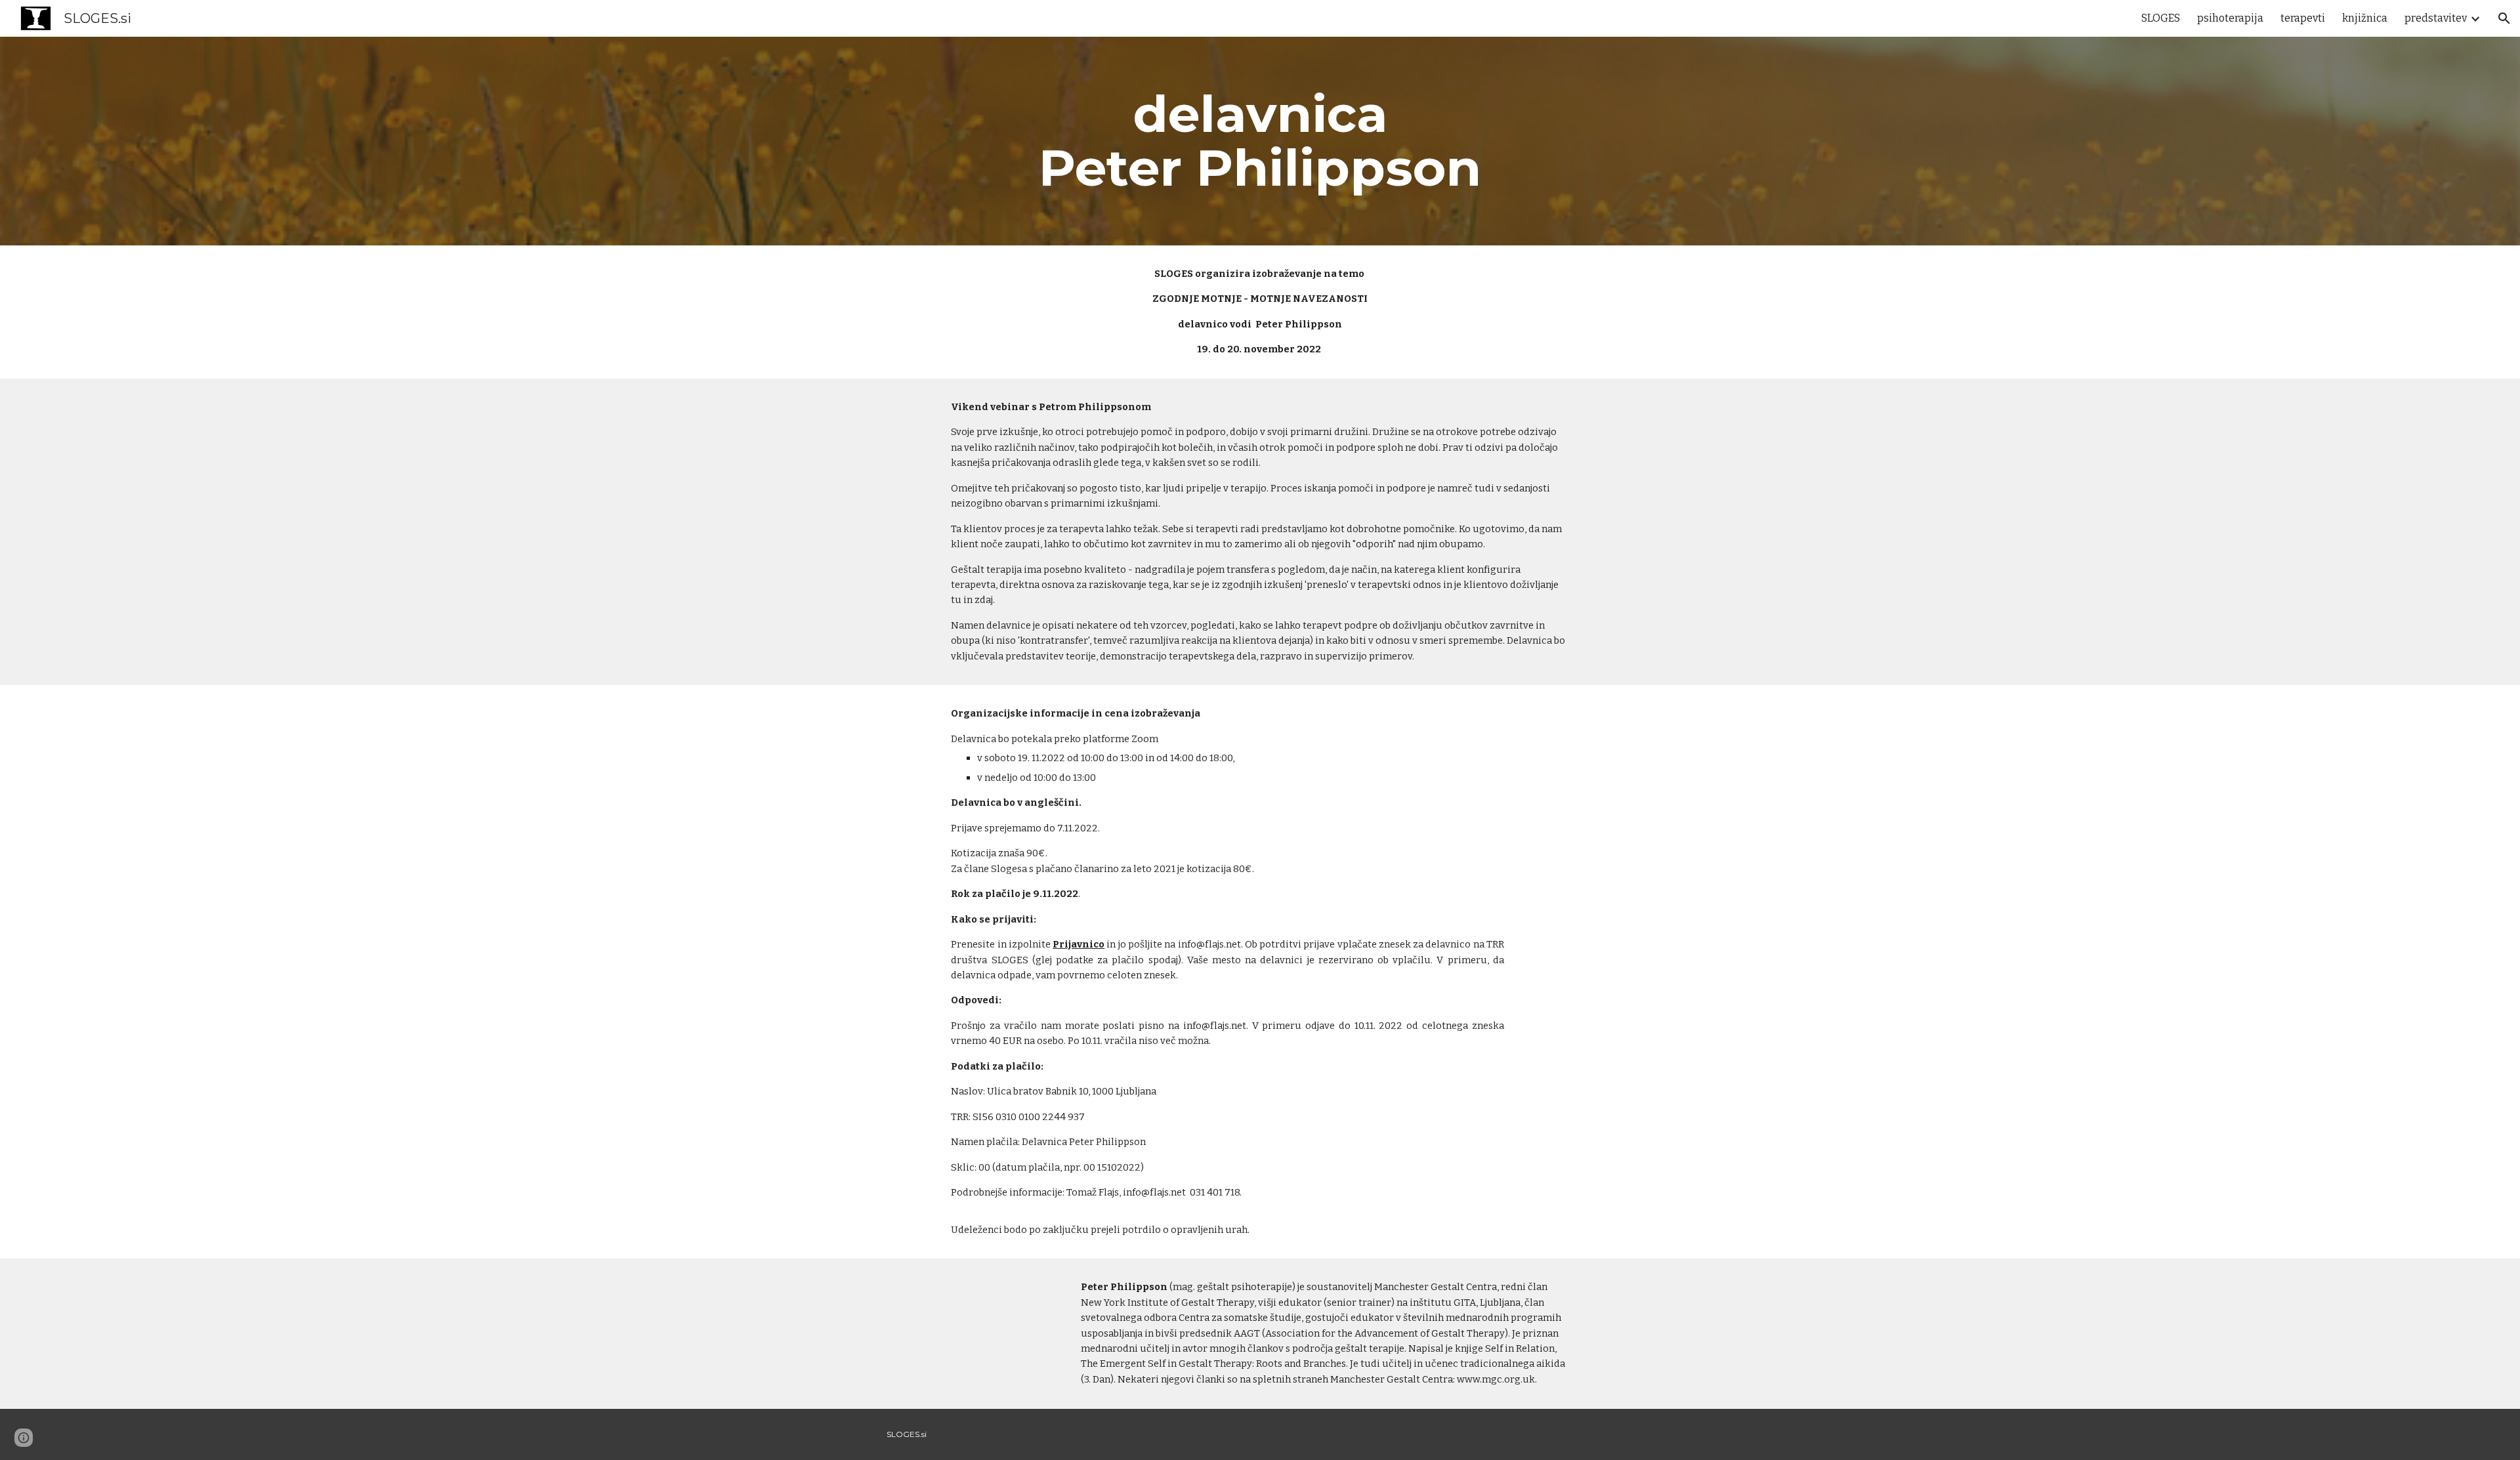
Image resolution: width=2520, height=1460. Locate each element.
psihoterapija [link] (2230, 18)
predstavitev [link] (2436, 18)
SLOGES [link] (2161, 18)
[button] (2504, 18)
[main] (1260, 141)
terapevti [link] (2303, 18)
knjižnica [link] (2365, 18)
